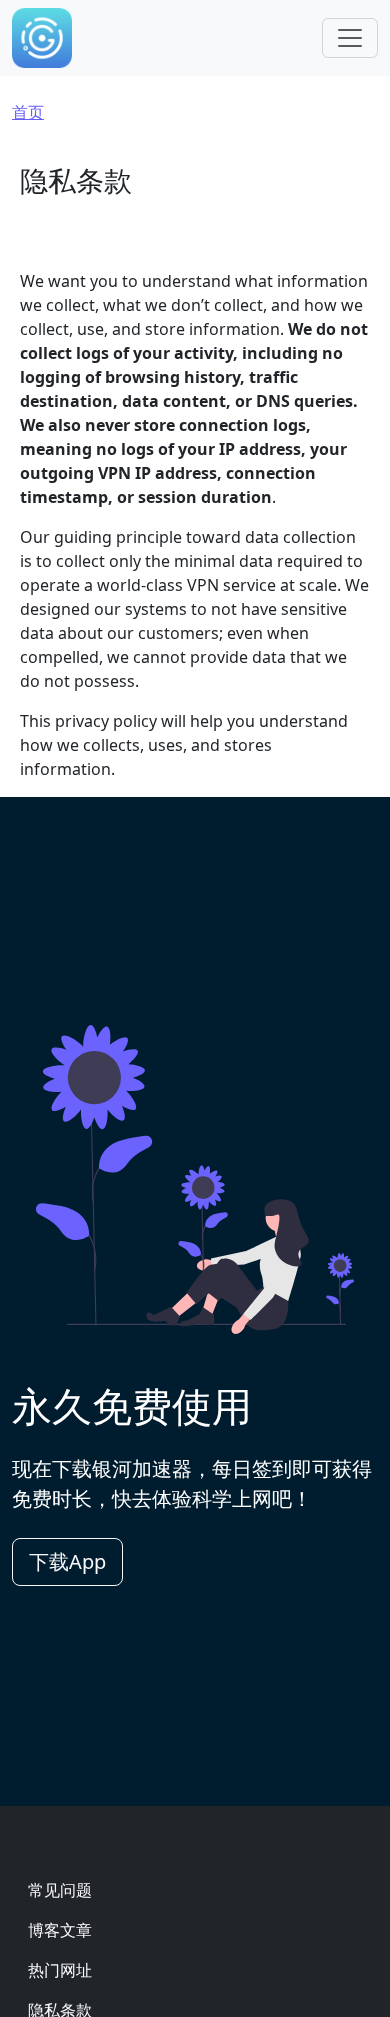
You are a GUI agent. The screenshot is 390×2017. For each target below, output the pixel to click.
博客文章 (60, 1930)
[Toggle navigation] (350, 38)
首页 (28, 112)
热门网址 (60, 1970)
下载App (67, 1561)
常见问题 (60, 1890)
